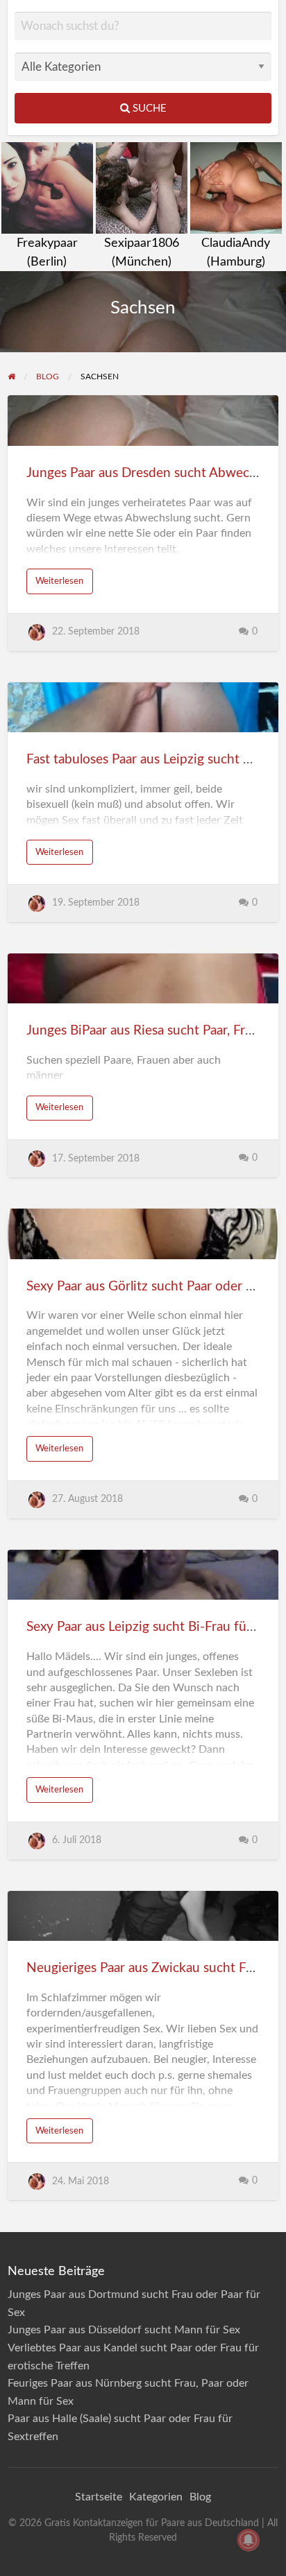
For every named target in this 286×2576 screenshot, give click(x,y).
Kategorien (156, 2497)
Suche (148, 109)
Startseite (99, 2497)
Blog (200, 2497)
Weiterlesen (59, 581)
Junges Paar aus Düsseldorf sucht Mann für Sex (124, 2330)
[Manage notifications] (249, 2540)
